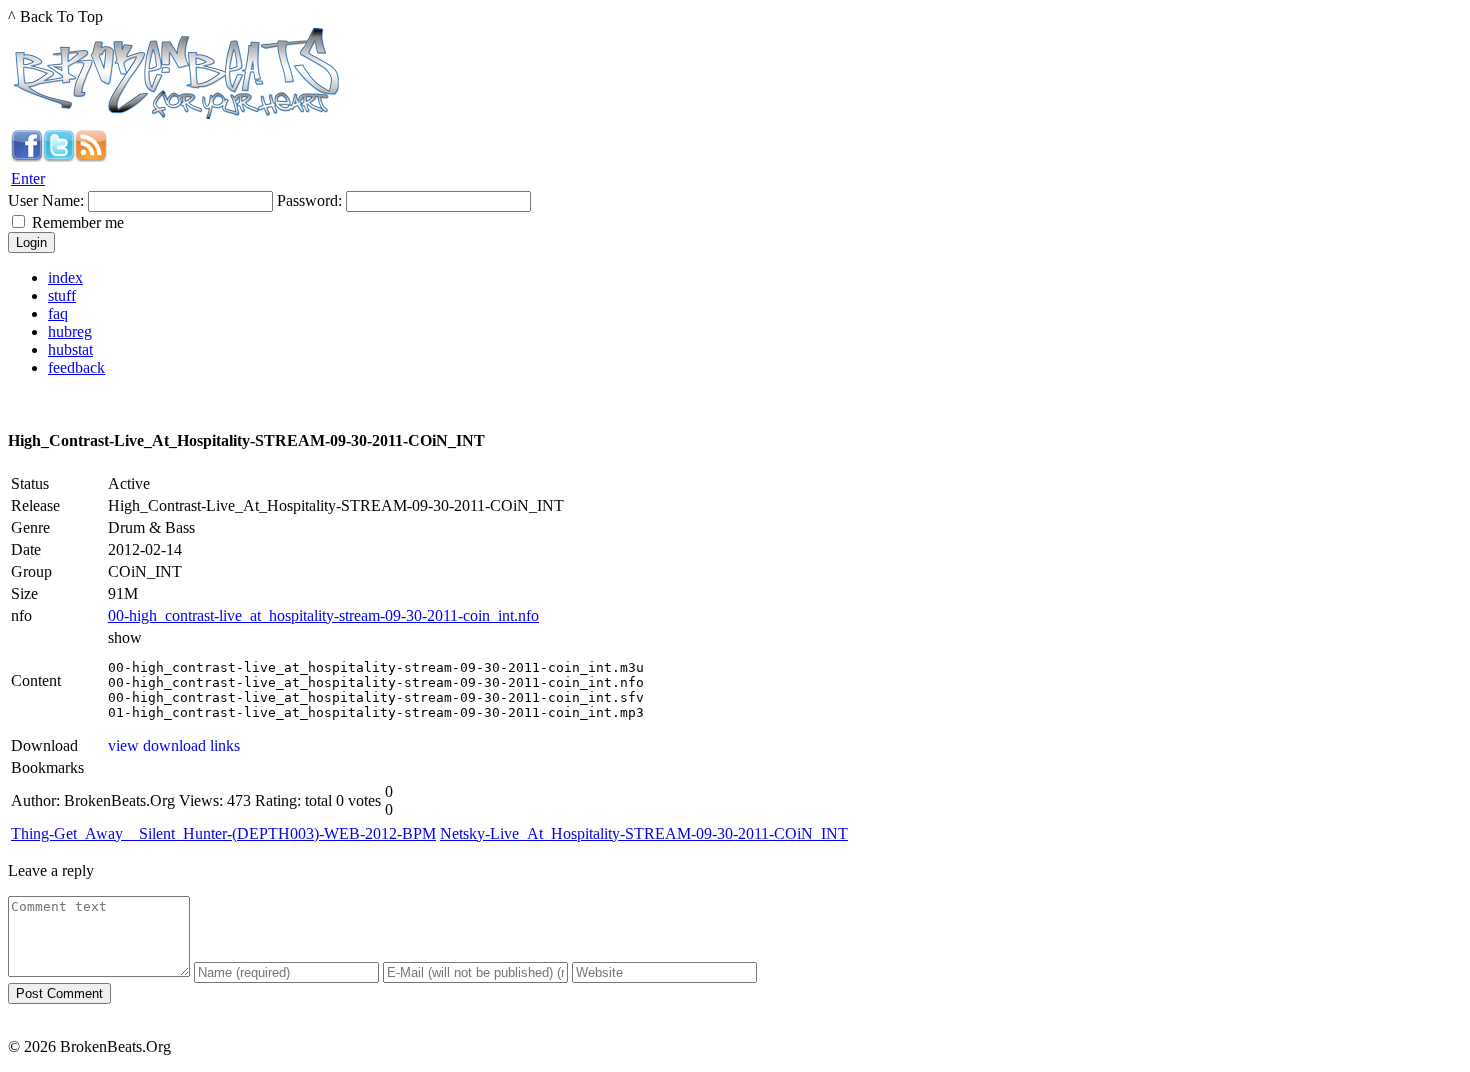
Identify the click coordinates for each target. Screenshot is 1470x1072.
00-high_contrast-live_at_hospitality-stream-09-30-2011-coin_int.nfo (323, 615)
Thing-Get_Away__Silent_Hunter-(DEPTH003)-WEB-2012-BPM (223, 833)
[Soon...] (27, 156)
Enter (28, 178)
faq (58, 313)
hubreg (70, 331)
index (65, 277)
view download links (174, 745)
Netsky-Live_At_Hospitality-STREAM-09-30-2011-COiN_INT (644, 833)
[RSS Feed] (91, 156)
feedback (76, 367)
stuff (62, 295)
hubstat (70, 349)
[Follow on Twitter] (59, 156)
